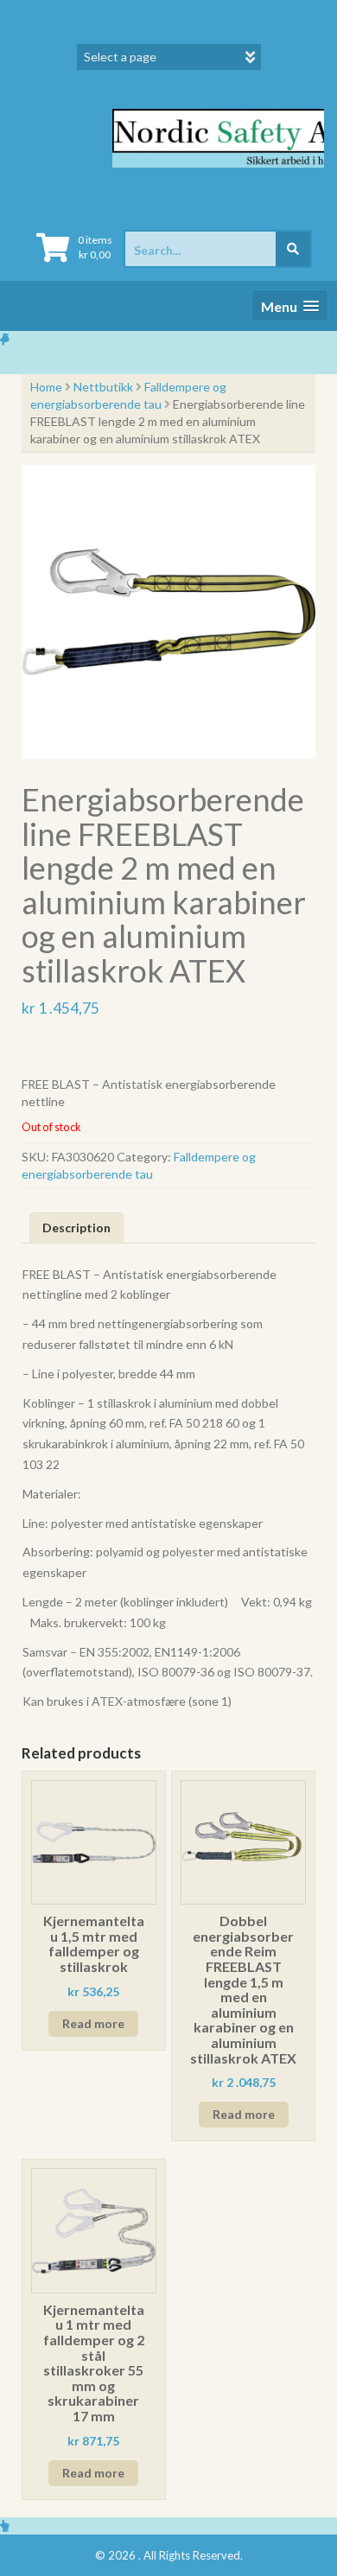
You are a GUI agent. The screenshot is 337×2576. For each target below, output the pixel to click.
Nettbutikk (103, 387)
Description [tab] (76, 1228)
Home (46, 387)
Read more (93, 2023)
